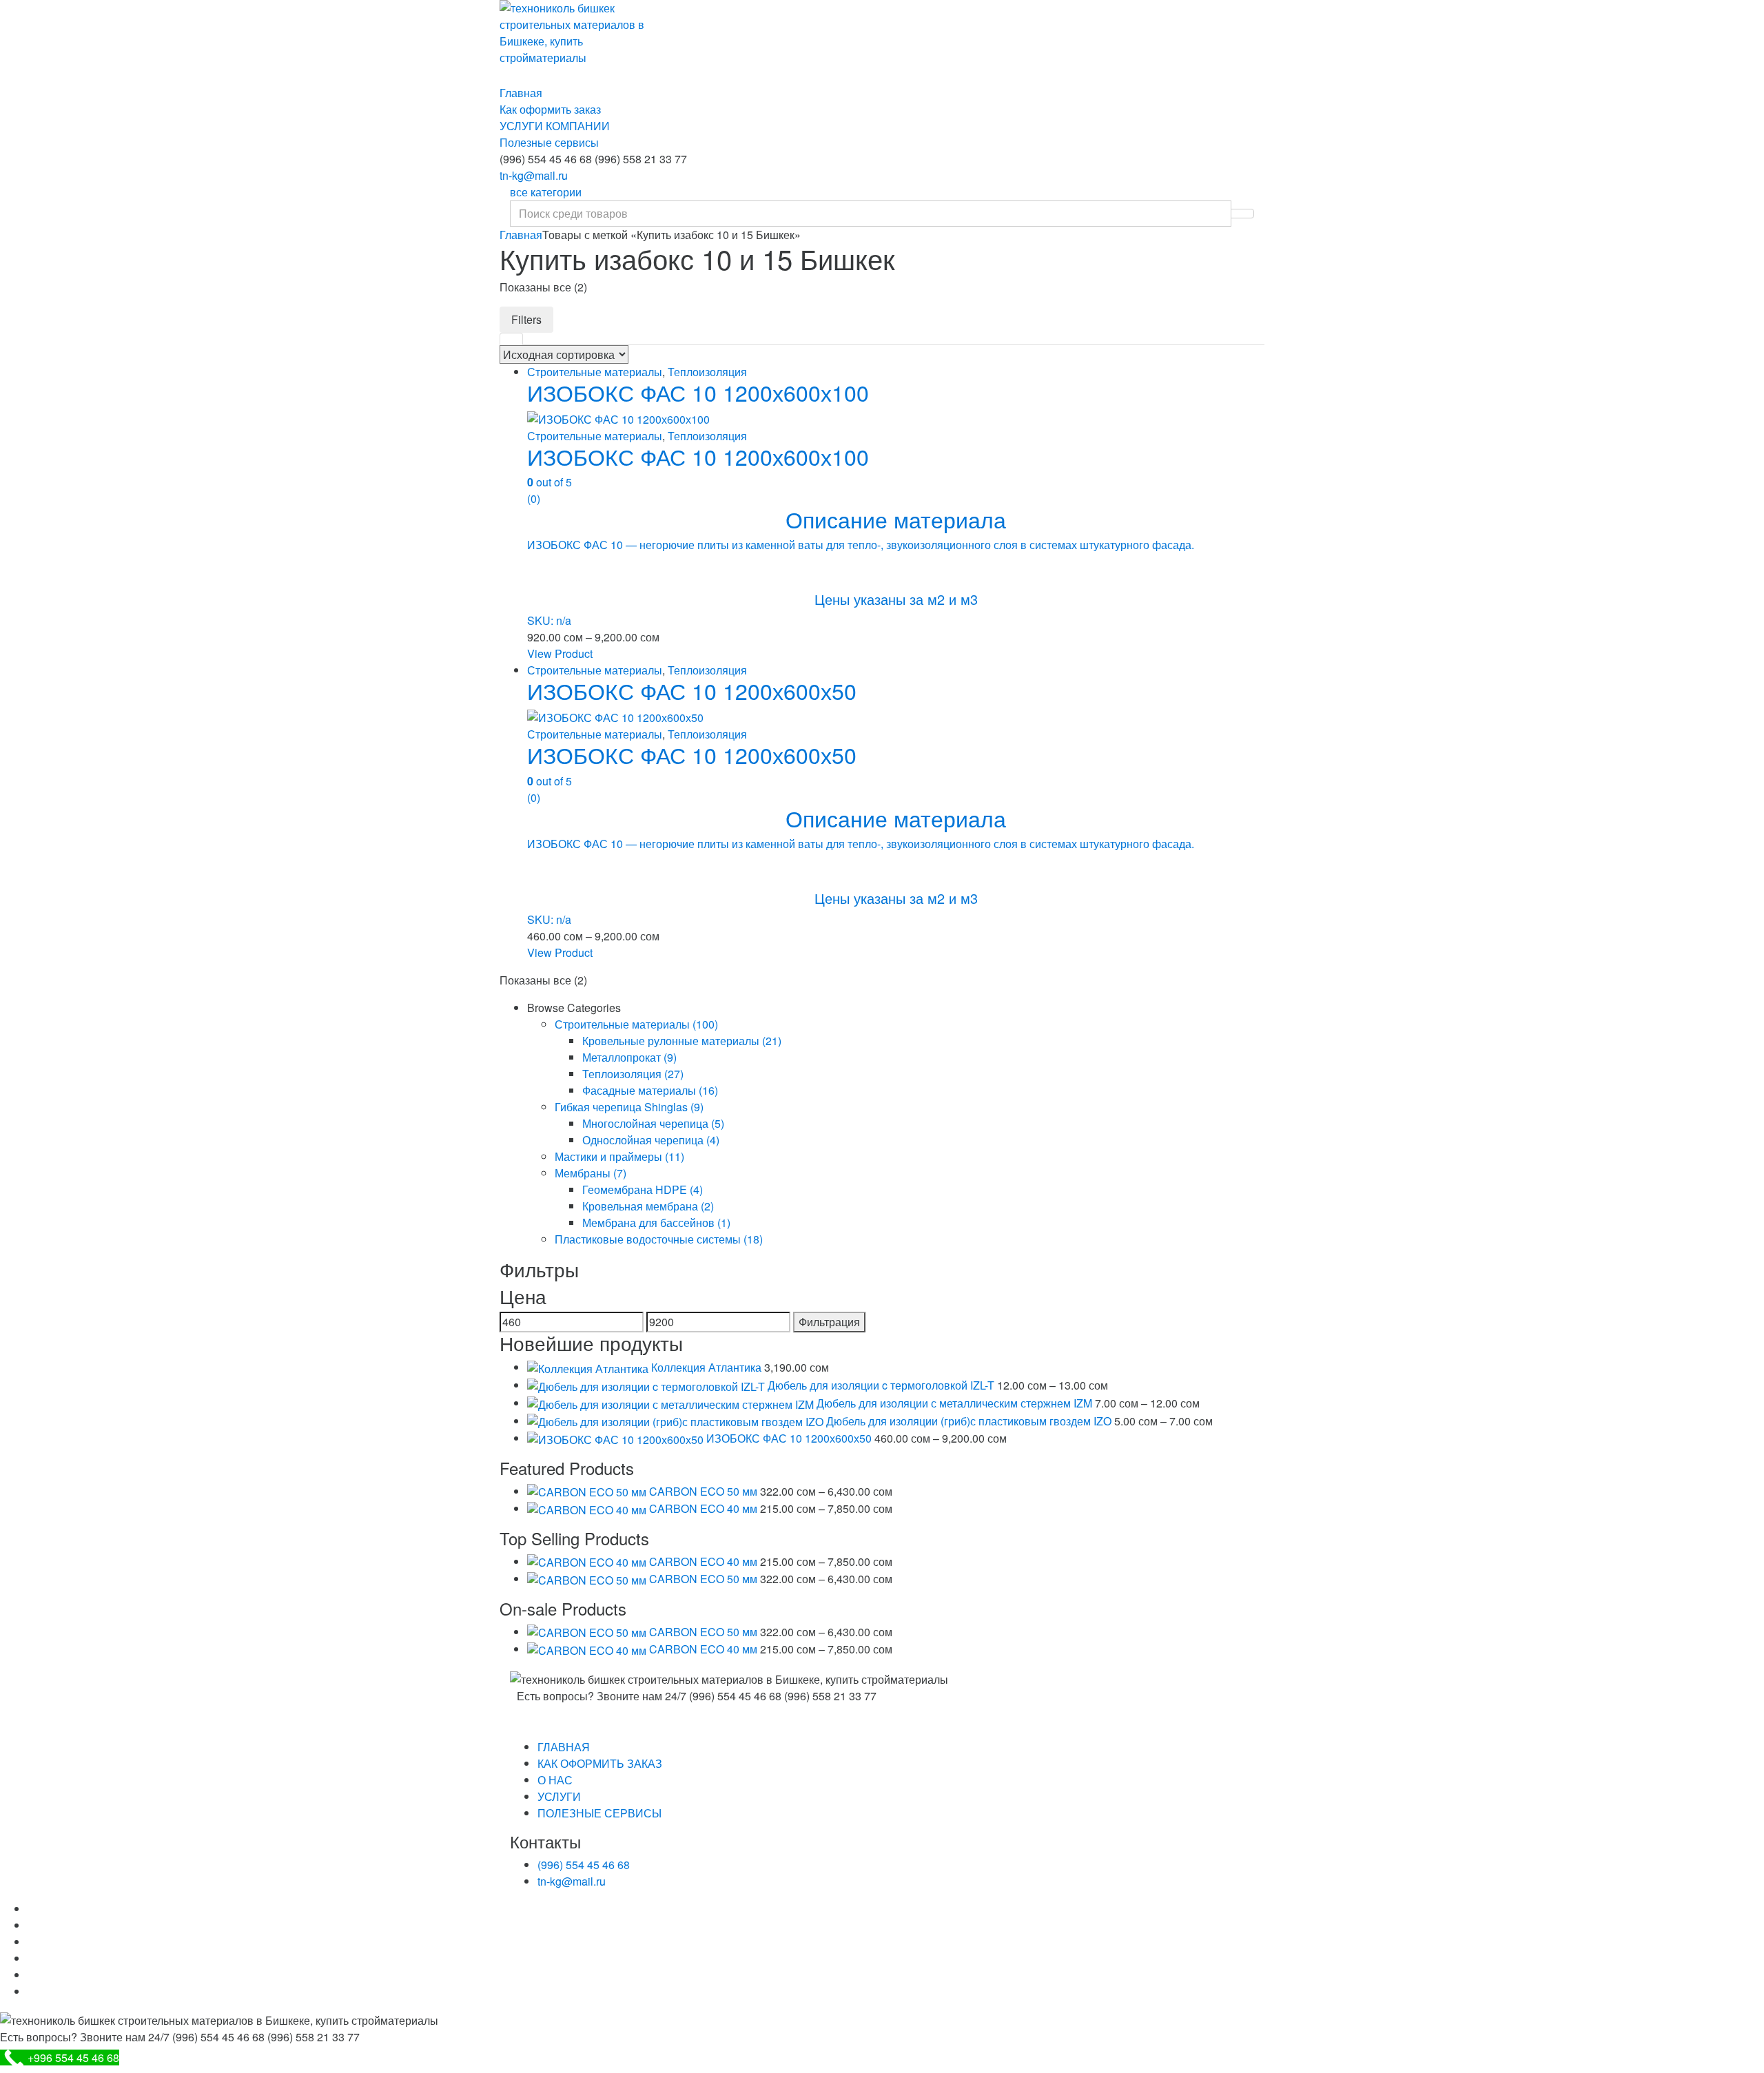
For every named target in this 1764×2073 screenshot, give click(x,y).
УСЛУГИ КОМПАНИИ (555, 126)
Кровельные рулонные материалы (682, 1041)
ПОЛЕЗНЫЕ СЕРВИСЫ (599, 1813)
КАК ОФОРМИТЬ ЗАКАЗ (600, 1763)
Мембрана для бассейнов (656, 1223)
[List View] (562, 339)
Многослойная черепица (653, 1123)
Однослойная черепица (651, 1140)
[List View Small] (588, 339)
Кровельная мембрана (648, 1206)
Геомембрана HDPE (643, 1189)
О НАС (555, 1780)
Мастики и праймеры (619, 1156)
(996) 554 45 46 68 (584, 1865)
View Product (560, 653)
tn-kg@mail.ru (534, 175)
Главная (521, 93)
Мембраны (591, 1173)
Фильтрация (829, 1322)
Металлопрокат (629, 1057)
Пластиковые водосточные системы (659, 1239)
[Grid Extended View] (537, 339)
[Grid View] (511, 339)
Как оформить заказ (550, 109)
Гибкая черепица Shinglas (629, 1107)
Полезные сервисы (549, 142)
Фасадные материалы (650, 1090)
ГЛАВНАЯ (564, 1747)
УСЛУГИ (559, 1796)
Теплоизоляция (707, 372)
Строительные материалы (595, 372)
